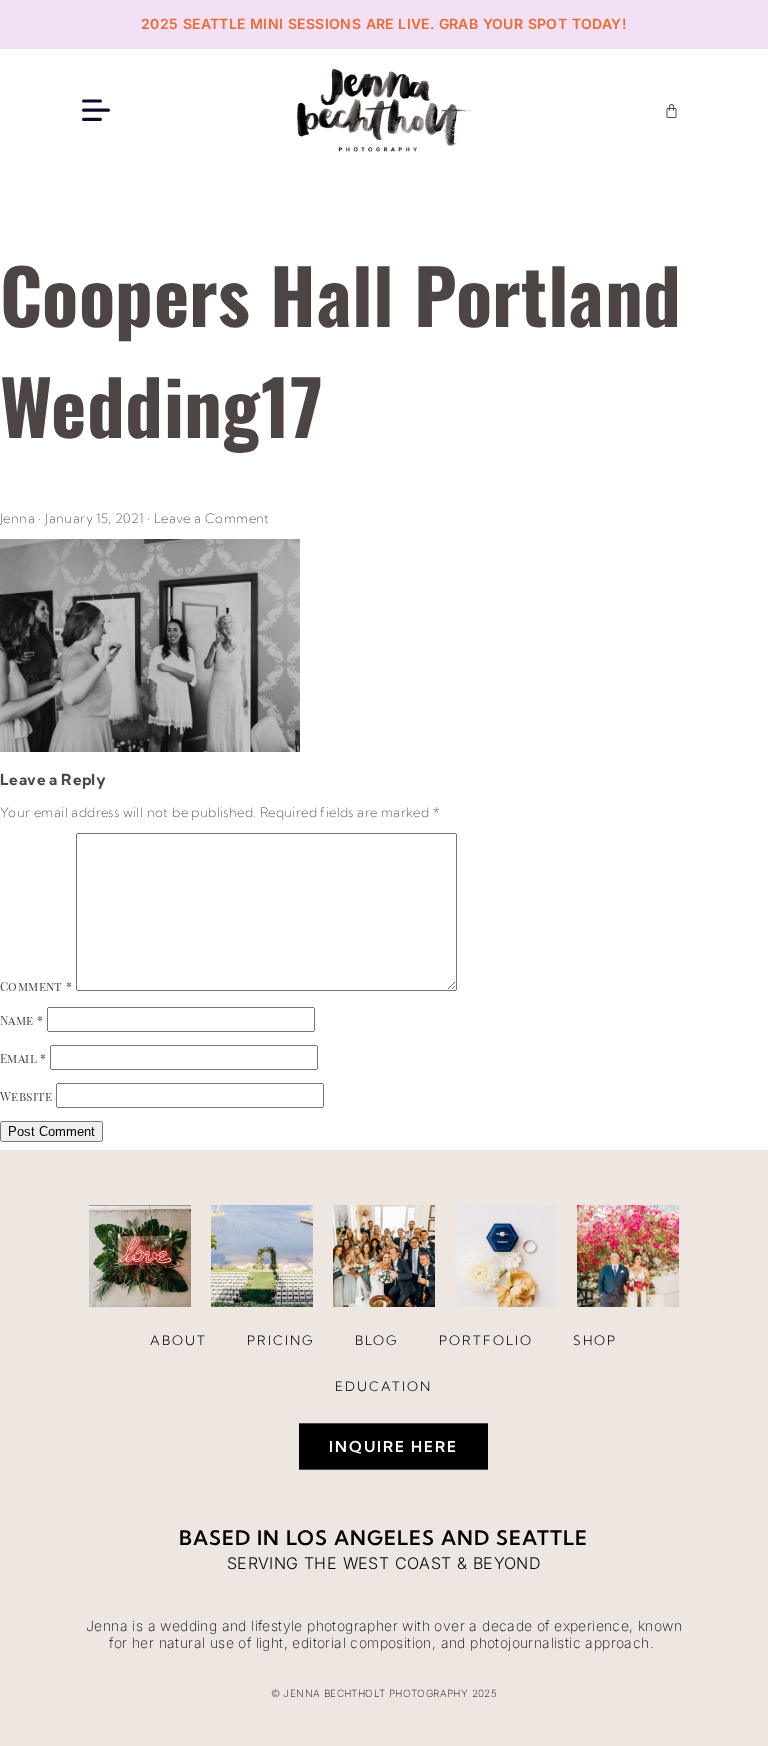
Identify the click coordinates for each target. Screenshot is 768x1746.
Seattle (542, 1537)
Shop (595, 1340)
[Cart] (671, 110)
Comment (36, 986)
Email (23, 1058)
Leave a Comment (212, 518)
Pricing (281, 1340)
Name (21, 1020)
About (178, 1340)
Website (26, 1096)
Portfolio (486, 1340)
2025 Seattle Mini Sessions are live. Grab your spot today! (384, 23)
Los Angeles (360, 1537)
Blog (377, 1340)
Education (383, 1386)
